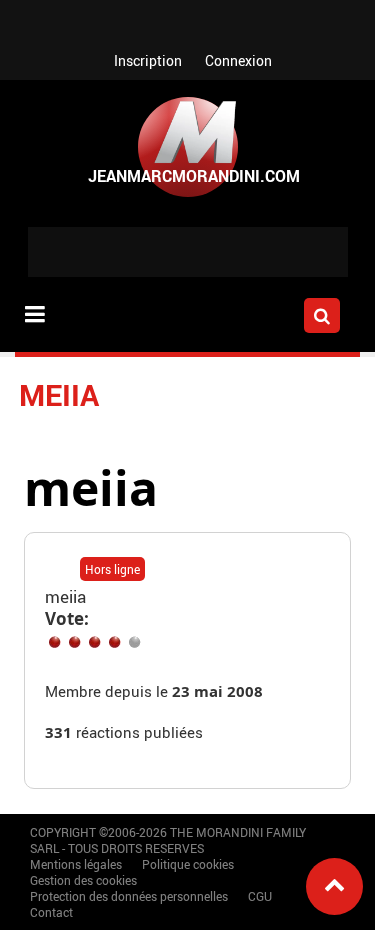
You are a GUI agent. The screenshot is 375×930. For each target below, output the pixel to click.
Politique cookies (188, 864)
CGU (260, 896)
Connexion (238, 60)
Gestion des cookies (83, 880)
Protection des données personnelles (129, 896)
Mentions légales (76, 864)
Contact (51, 912)
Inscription (148, 60)
